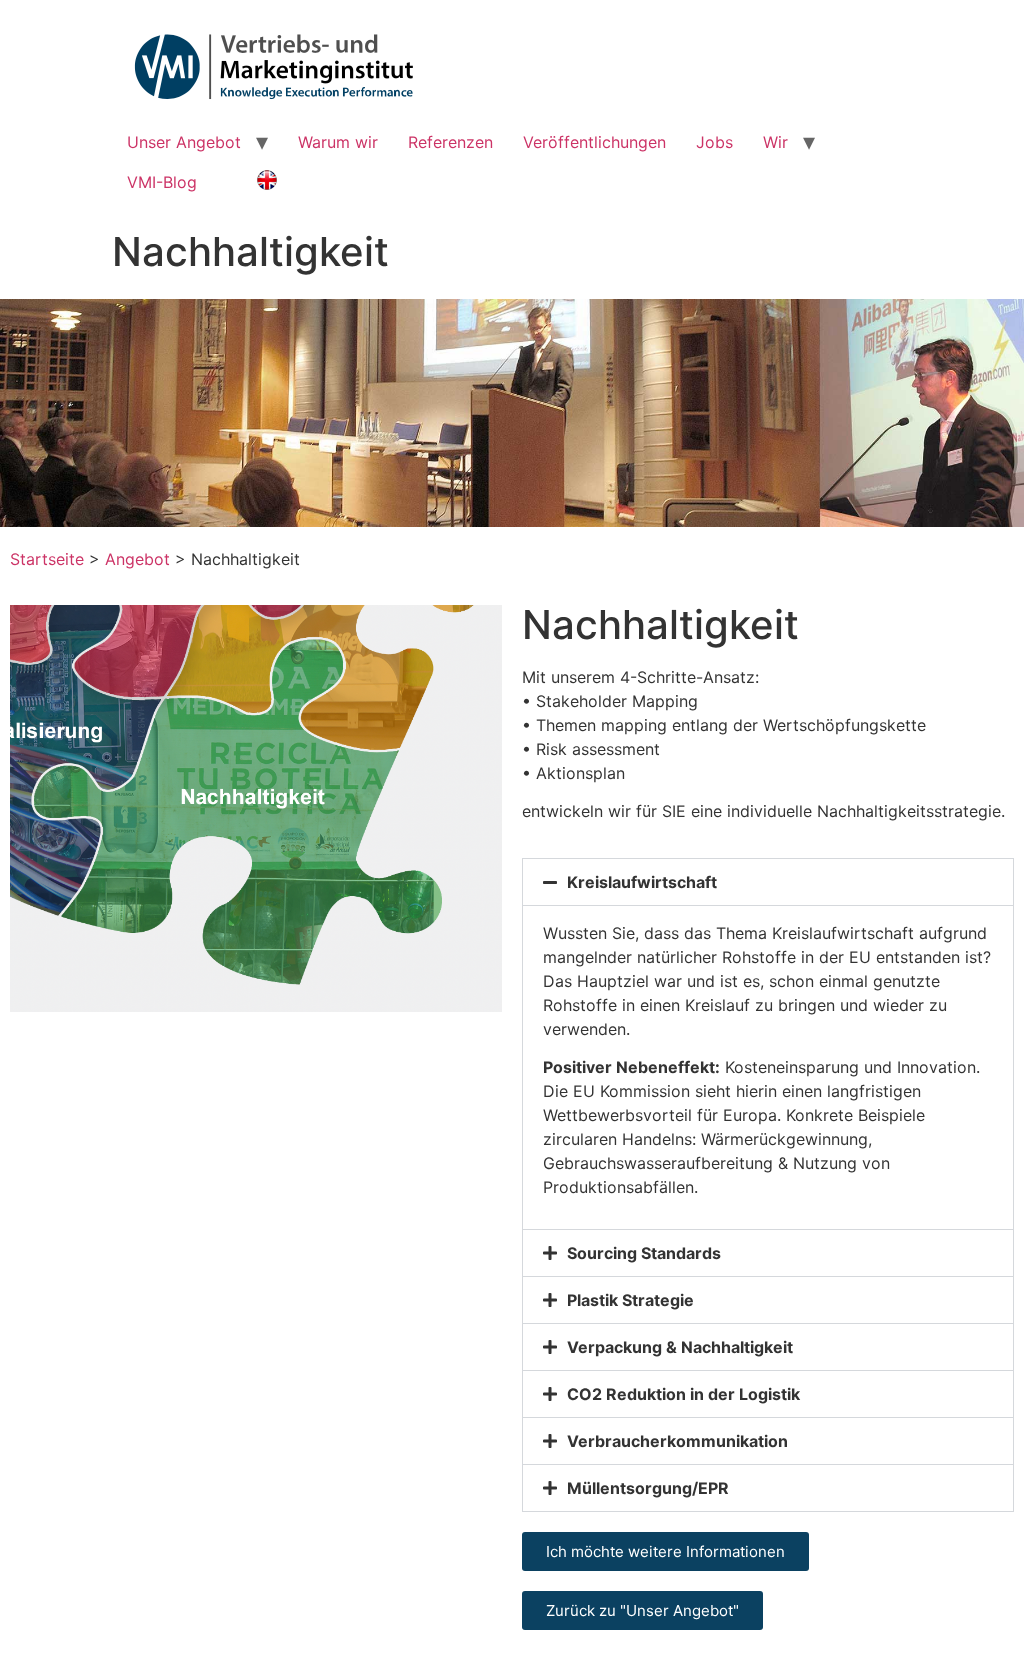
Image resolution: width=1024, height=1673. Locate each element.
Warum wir (338, 142)
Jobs (714, 142)
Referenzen (450, 142)
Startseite (47, 559)
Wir (775, 142)
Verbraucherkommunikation (677, 1441)
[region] (512, 413)
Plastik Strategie (630, 1300)
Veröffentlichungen (594, 142)
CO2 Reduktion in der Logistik (683, 1394)
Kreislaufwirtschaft (642, 882)
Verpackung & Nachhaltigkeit (680, 1347)
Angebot (137, 559)
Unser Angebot (184, 142)
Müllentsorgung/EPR (648, 1488)
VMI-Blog (162, 182)
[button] (768, 882)
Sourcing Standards (644, 1253)
